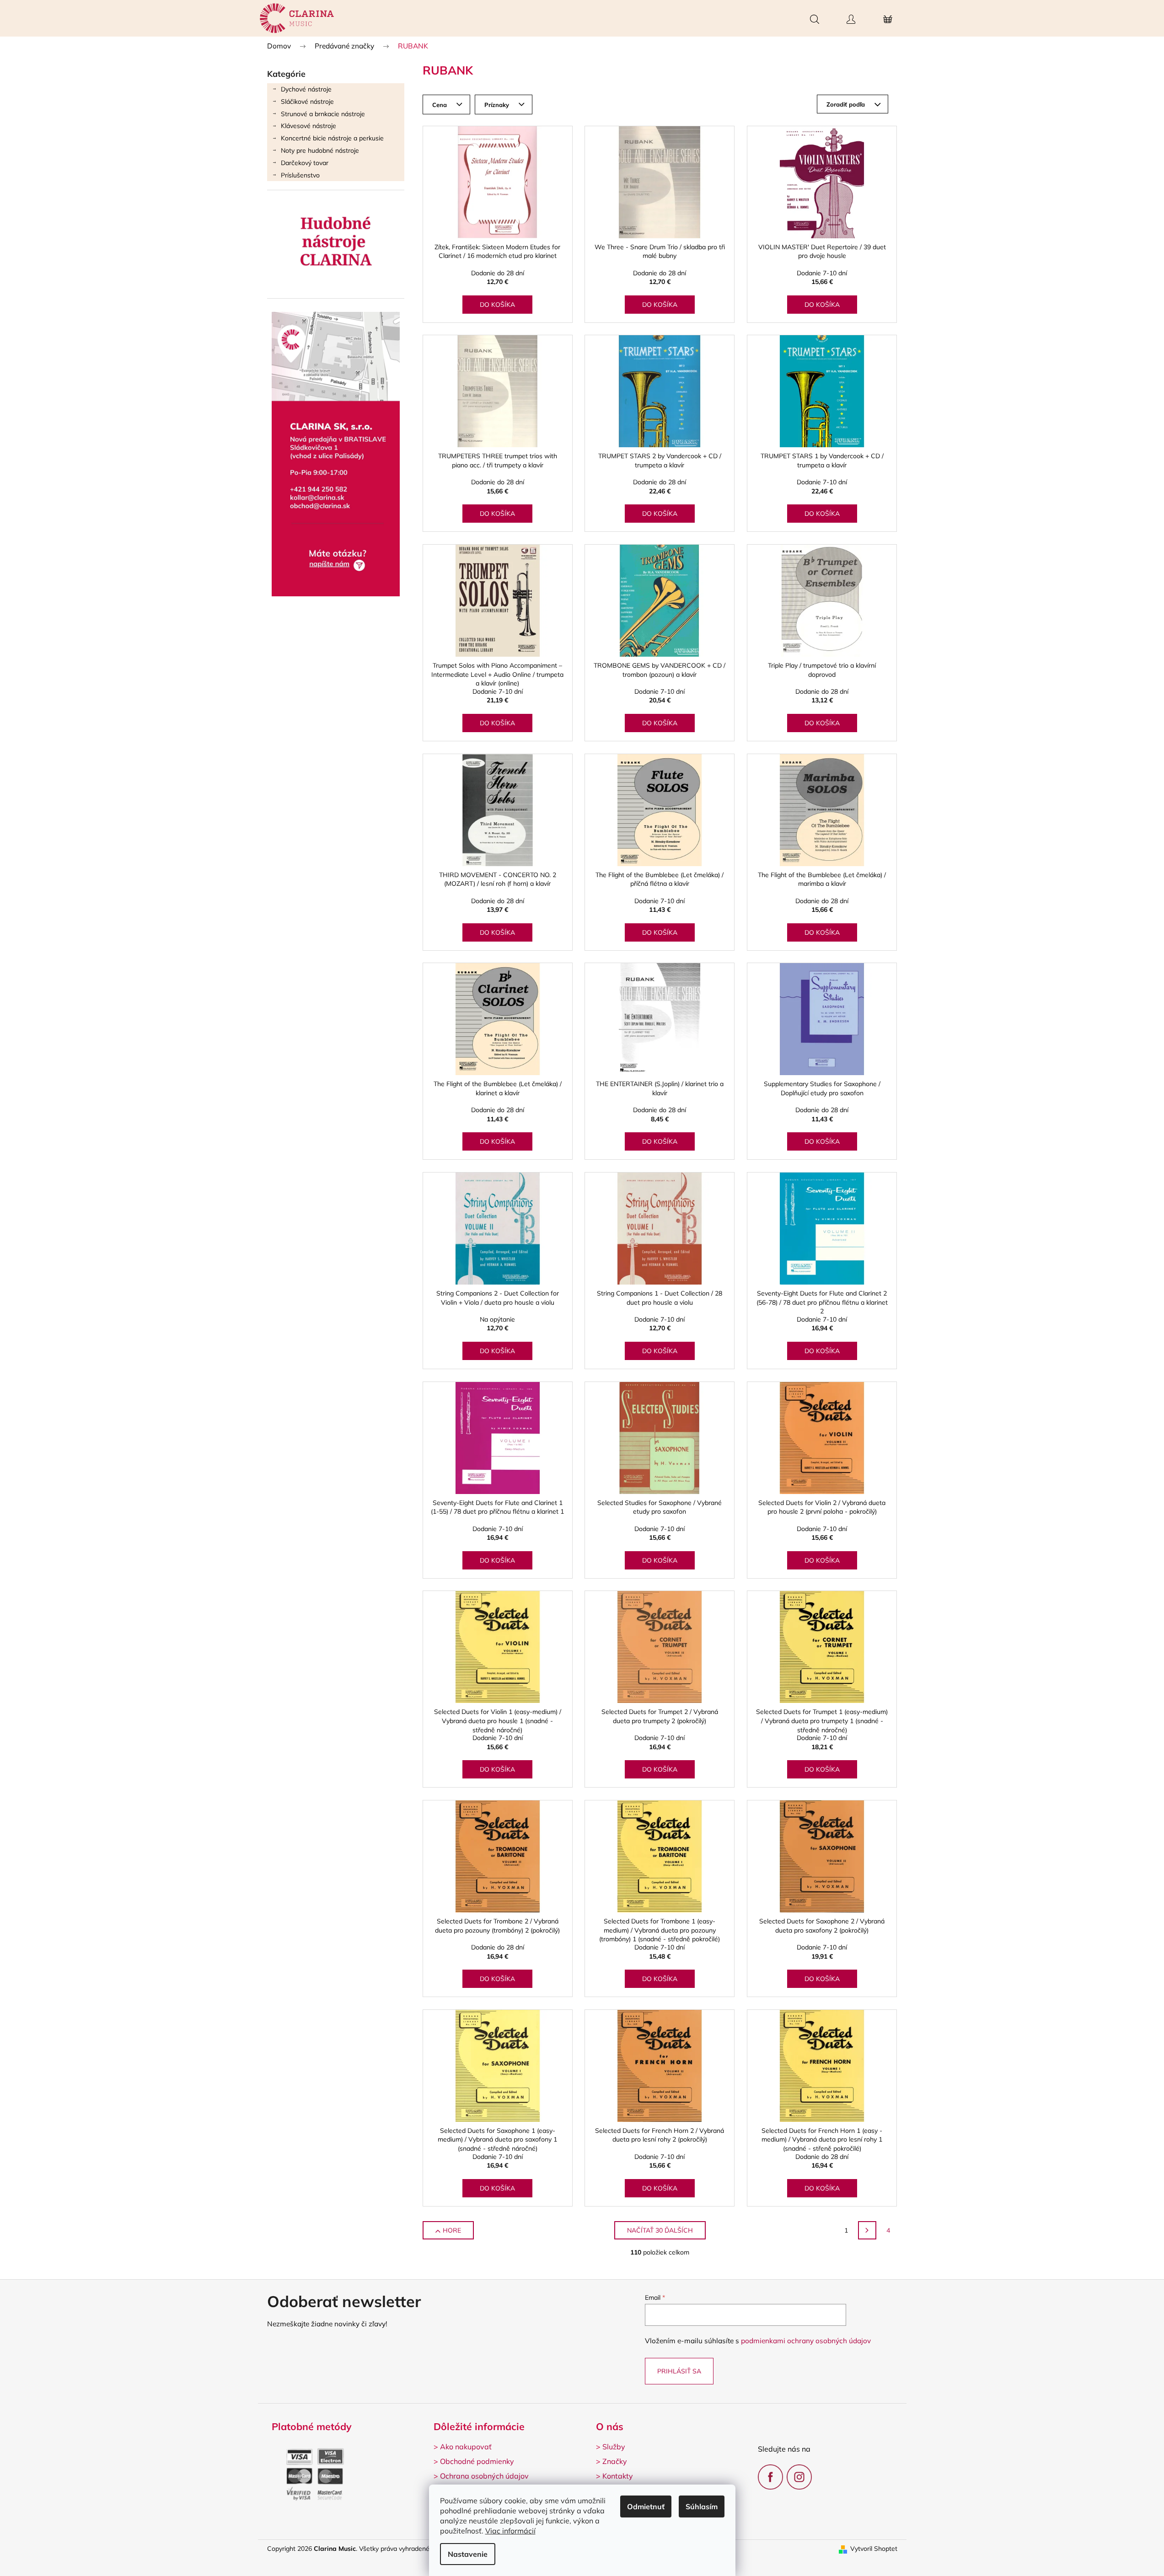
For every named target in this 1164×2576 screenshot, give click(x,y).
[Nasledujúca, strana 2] (867, 2230)
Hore (452, 2230)
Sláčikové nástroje (307, 102)
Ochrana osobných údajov (484, 2476)
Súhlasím (702, 2506)
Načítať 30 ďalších (660, 2230)
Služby (614, 2447)
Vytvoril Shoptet (874, 2549)
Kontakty (618, 2476)
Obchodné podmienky (477, 2461)
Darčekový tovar (305, 163)
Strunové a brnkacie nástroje (323, 114)
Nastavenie (468, 2554)
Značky (615, 2461)
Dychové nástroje (306, 89)
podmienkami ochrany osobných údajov (806, 2341)
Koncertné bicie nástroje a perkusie (332, 138)
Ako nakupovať (466, 2447)
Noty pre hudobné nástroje (320, 150)
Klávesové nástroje (308, 126)
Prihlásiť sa (679, 2371)
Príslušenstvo (300, 175)
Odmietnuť (646, 2506)
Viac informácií (510, 2531)
